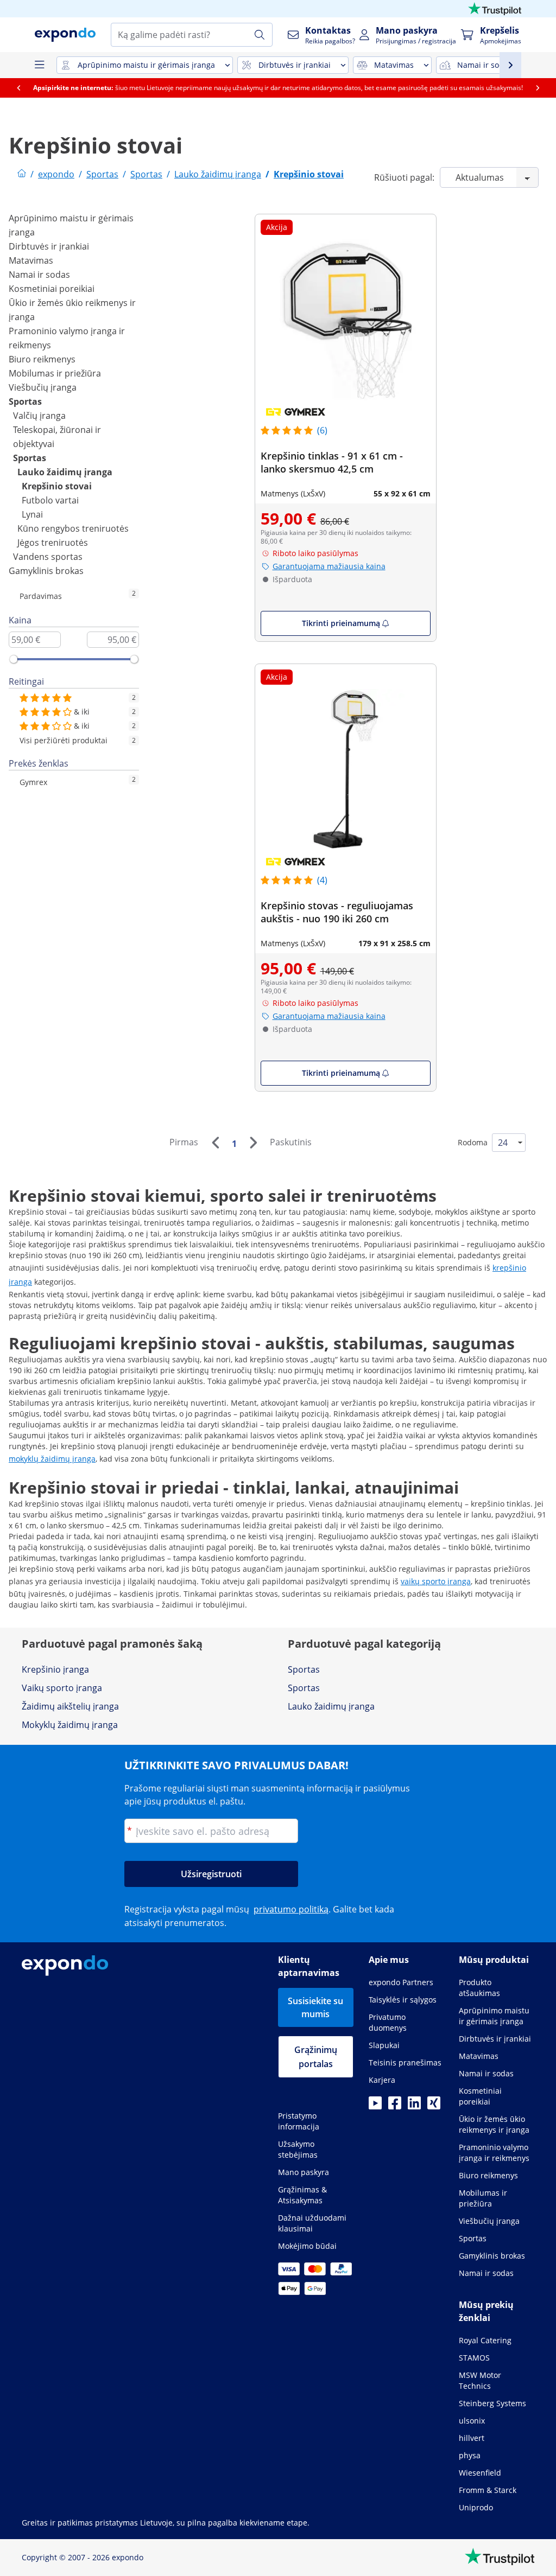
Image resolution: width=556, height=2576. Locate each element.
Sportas (25, 401)
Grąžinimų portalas (316, 2057)
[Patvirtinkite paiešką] (260, 35)
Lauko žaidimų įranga (65, 472)
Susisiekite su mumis (315, 2007)
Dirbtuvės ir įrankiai (49, 246)
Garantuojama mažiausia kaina (329, 566)
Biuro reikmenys (42, 359)
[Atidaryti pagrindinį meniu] (39, 65)
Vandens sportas (48, 557)
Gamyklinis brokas (46, 571)
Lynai (32, 514)
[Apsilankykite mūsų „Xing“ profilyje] (434, 2106)
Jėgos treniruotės (53, 543)
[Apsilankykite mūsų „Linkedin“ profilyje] (414, 2106)
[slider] (14, 659)
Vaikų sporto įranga (62, 1688)
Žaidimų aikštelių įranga (70, 1706)
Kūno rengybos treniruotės (73, 528)
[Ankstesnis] (215, 1143)
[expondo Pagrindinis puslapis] (22, 174)
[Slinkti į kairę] (18, 88)
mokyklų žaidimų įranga (52, 1459)
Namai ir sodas (39, 275)
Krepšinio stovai (57, 486)
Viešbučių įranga (43, 387)
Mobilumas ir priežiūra (55, 373)
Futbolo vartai (50, 500)
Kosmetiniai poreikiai (52, 289)
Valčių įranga (39, 416)
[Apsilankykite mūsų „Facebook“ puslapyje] (395, 2106)
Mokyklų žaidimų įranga (70, 1725)
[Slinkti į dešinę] (538, 88)
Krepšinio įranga (55, 1669)
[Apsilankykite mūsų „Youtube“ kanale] (375, 2106)
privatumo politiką (291, 1909)
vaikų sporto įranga (436, 1581)
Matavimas (31, 260)
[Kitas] (253, 1143)
